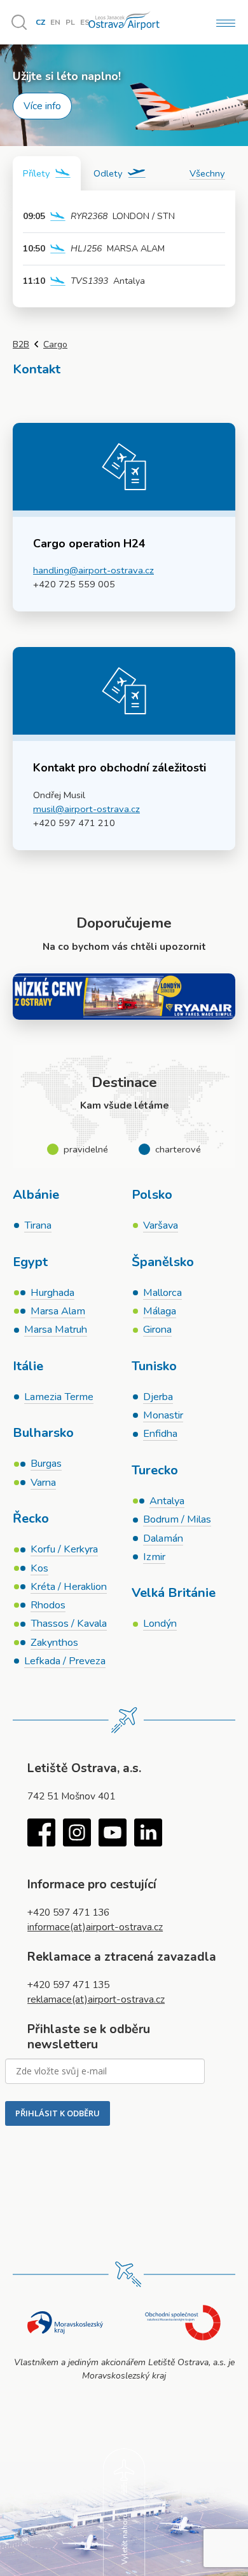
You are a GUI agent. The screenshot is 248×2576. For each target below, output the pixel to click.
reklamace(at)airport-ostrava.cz (96, 1999)
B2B (21, 344)
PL (70, 22)
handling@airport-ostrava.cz (93, 570)
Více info (42, 106)
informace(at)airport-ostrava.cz (95, 1927)
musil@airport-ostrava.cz (86, 809)
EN (55, 22)
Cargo (55, 344)
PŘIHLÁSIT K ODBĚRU (58, 2113)
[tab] (47, 173)
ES (85, 22)
